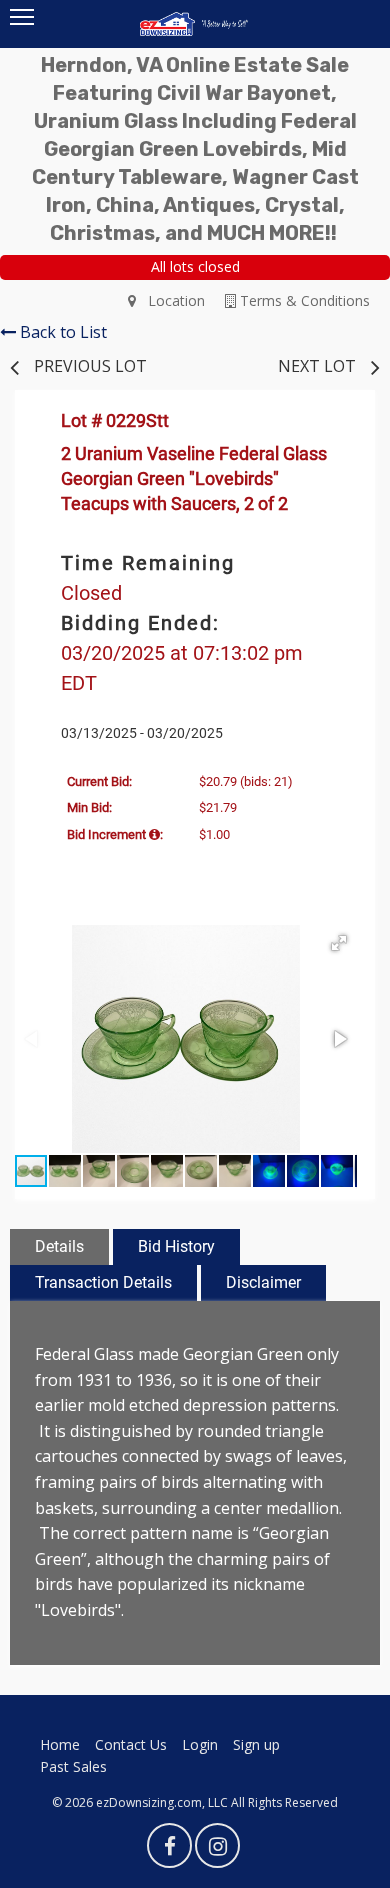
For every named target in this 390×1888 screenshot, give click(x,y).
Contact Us (131, 1744)
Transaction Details (103, 1282)
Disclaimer (263, 1282)
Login (200, 1744)
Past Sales (73, 1766)
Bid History (176, 1246)
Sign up (256, 1744)
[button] (339, 943)
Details (59, 1246)
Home (60, 1744)
